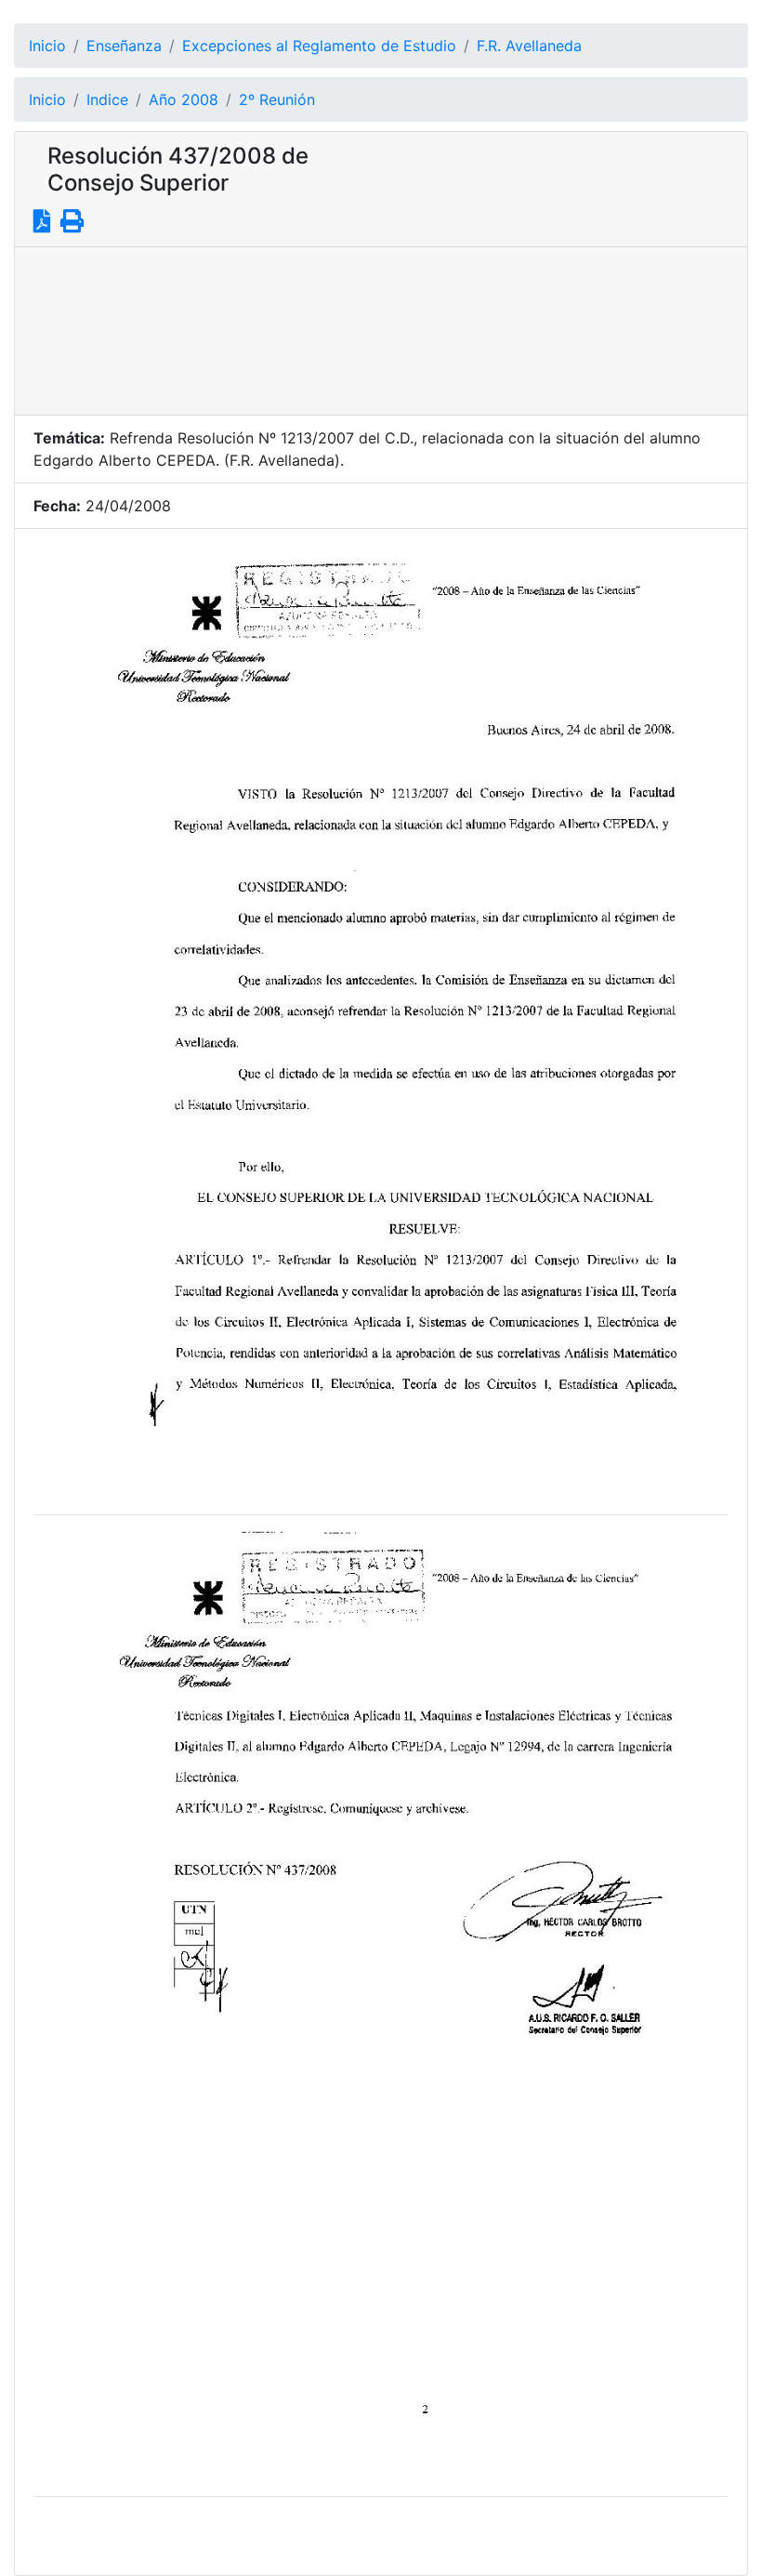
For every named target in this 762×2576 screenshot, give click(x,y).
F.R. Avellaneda (529, 46)
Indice (107, 99)
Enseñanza (124, 46)
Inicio (47, 46)
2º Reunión (277, 99)
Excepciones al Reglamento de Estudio (319, 46)
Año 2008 (184, 99)
